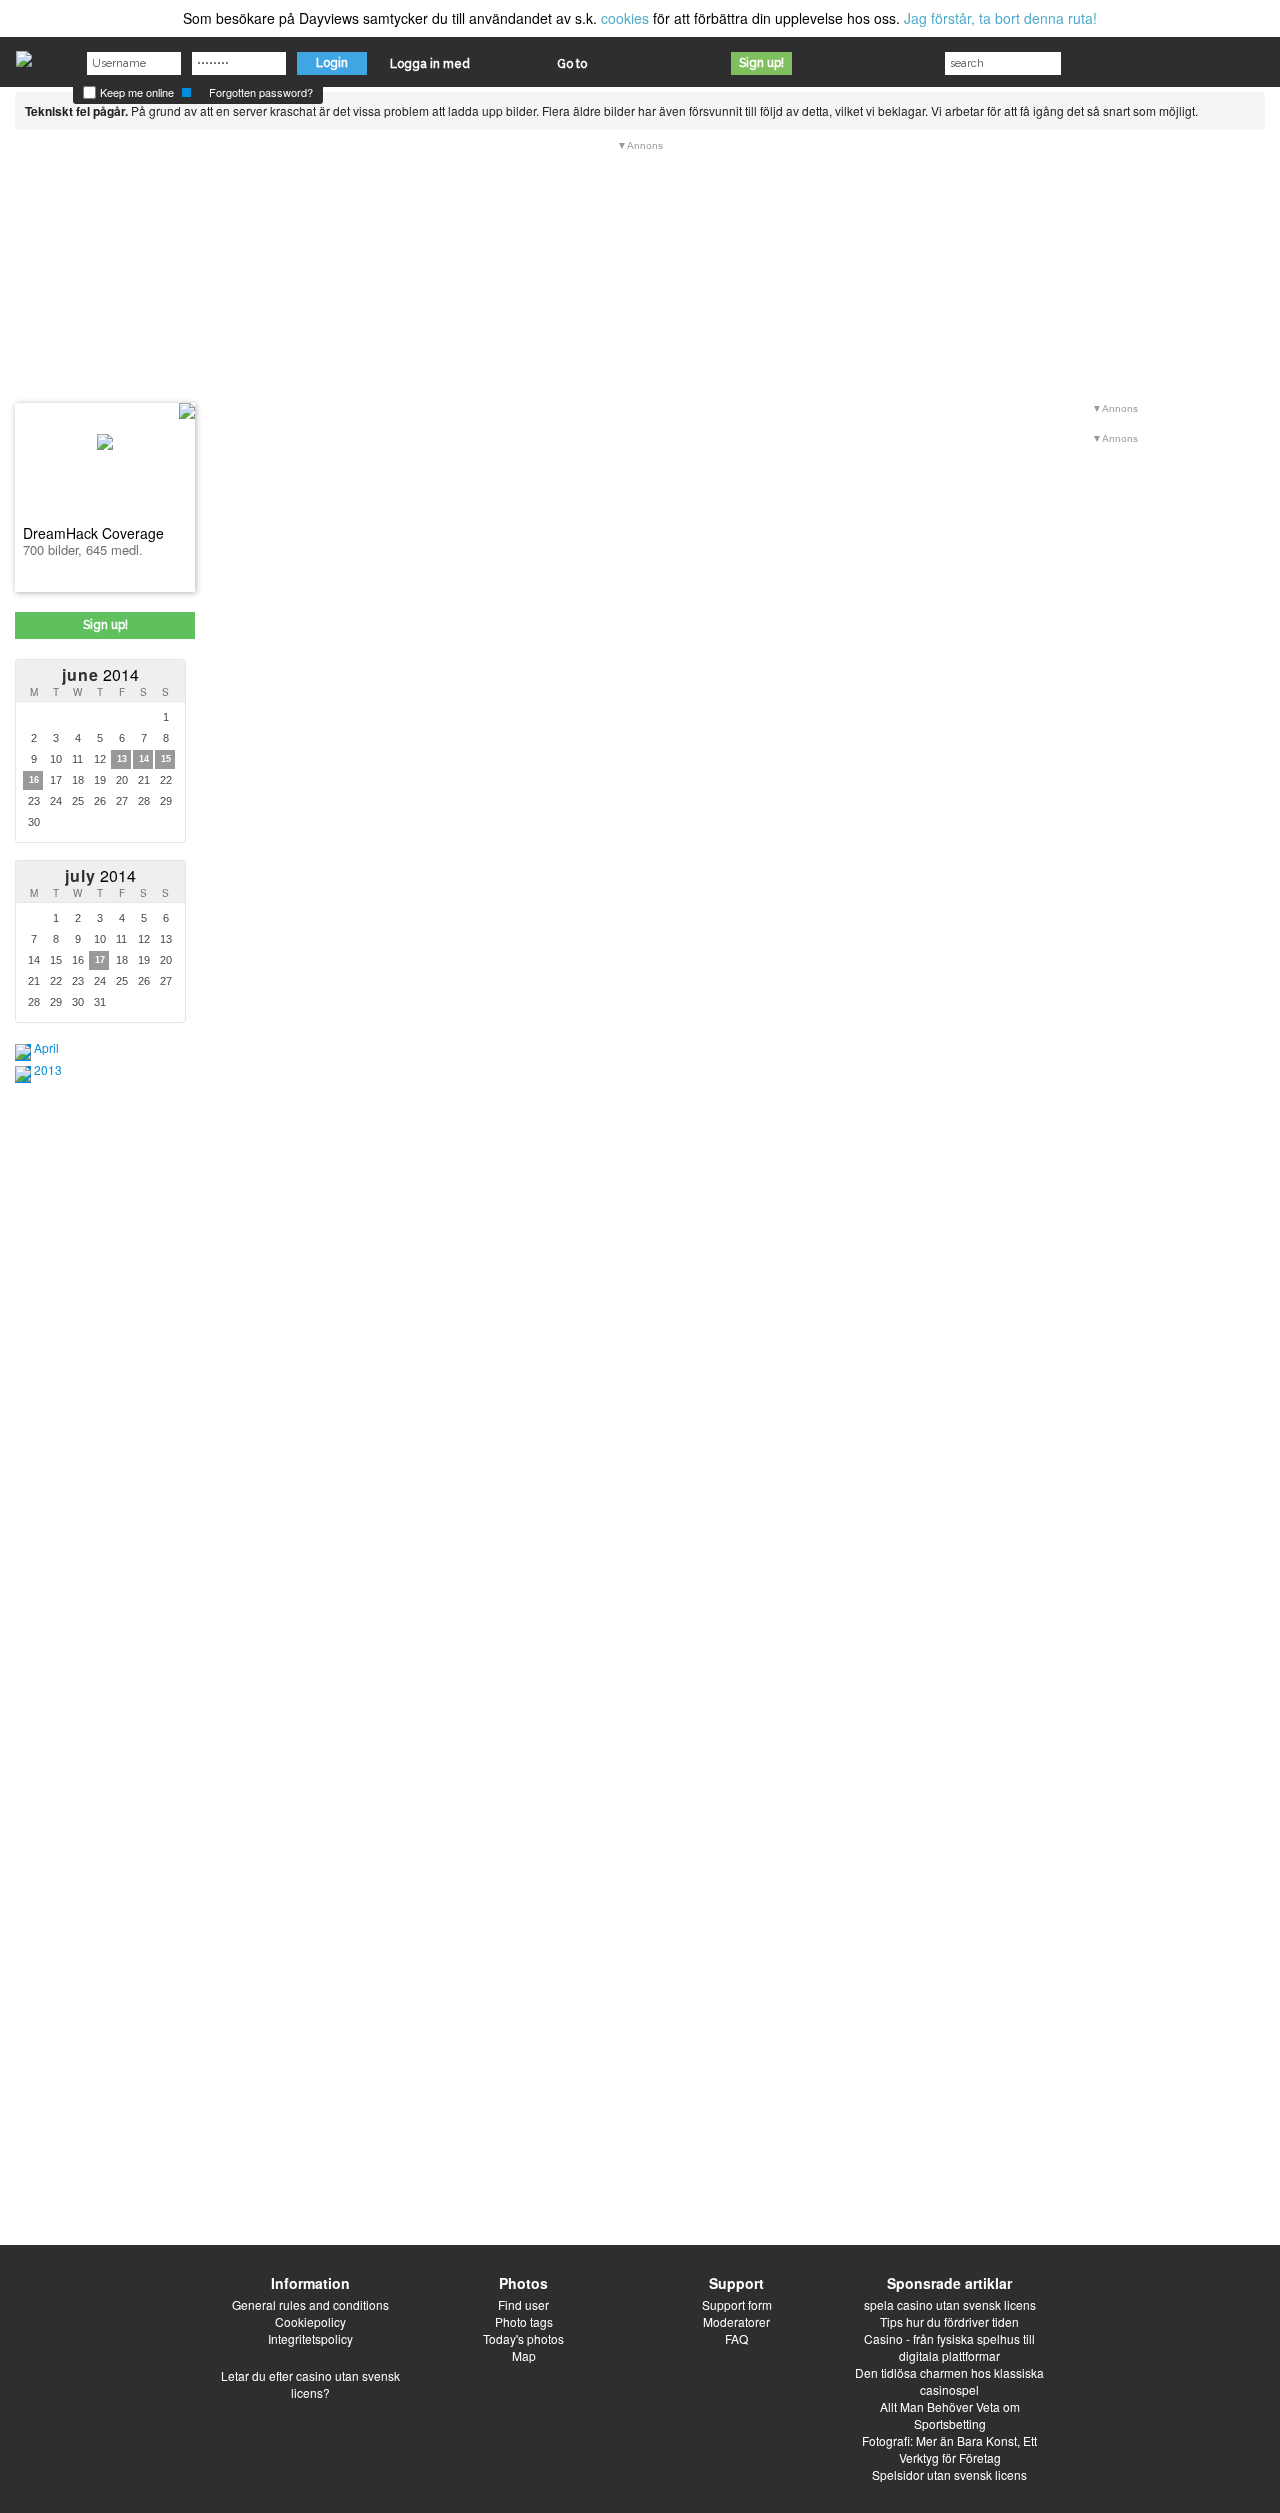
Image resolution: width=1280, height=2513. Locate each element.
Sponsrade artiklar (949, 2283)
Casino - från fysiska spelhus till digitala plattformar (949, 2347)
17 (100, 960)
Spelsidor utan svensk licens (949, 2474)
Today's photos (523, 2338)
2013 (48, 1069)
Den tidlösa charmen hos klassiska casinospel (949, 2381)
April (46, 1047)
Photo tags (524, 2321)
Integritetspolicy (310, 2338)
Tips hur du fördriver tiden (949, 2321)
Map (524, 2355)
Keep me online (135, 92)
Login (332, 63)
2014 (100, 674)
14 (144, 759)
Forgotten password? (261, 92)
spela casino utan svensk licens (950, 2304)
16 (34, 780)
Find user (523, 2304)
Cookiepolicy (310, 2321)
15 (166, 759)
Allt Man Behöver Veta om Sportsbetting (950, 2415)
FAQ (736, 2338)
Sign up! (761, 63)
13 (122, 759)
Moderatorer (736, 2321)
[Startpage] (24, 54)
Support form (737, 2304)
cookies (625, 18)
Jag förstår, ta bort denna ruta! (1000, 18)
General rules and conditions (310, 2304)
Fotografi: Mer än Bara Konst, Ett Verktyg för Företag (949, 2449)
